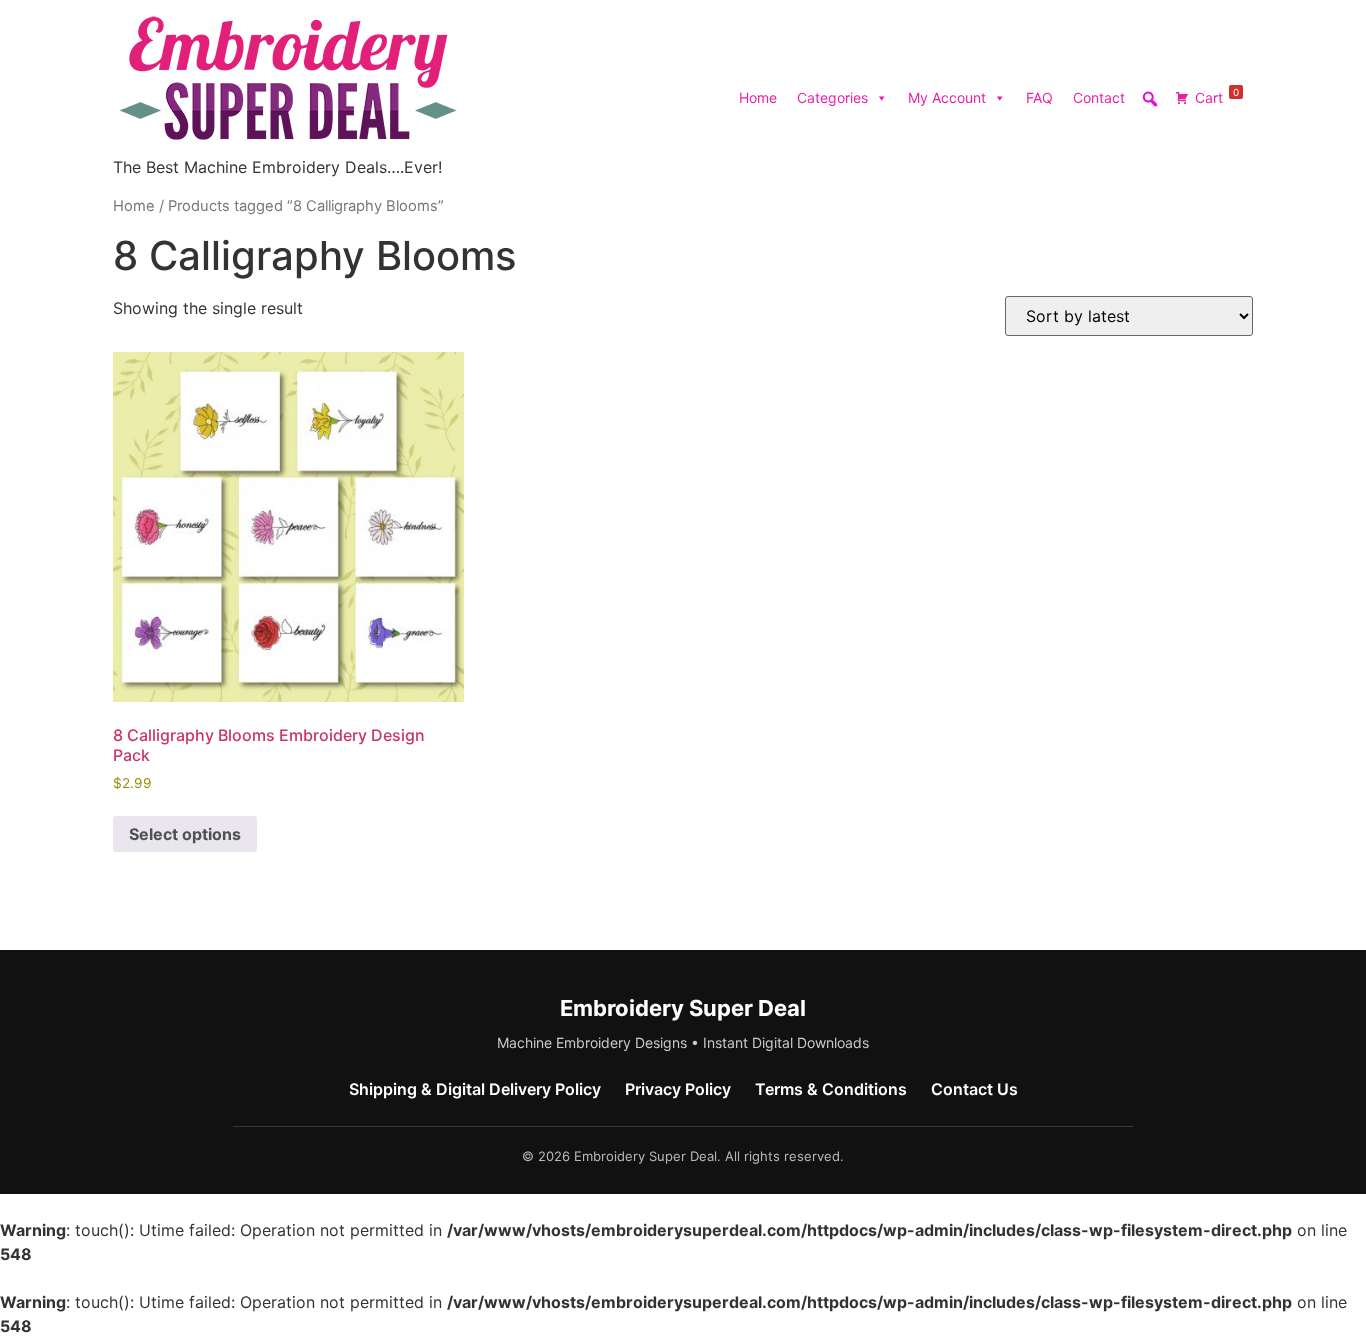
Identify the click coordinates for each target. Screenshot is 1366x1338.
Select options (185, 834)
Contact (1099, 97)
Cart (1217, 96)
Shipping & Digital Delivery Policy (475, 1089)
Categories (832, 97)
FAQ (1039, 97)
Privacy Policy (678, 1089)
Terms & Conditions (831, 1089)
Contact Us (974, 1089)
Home (758, 97)
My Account (947, 97)
